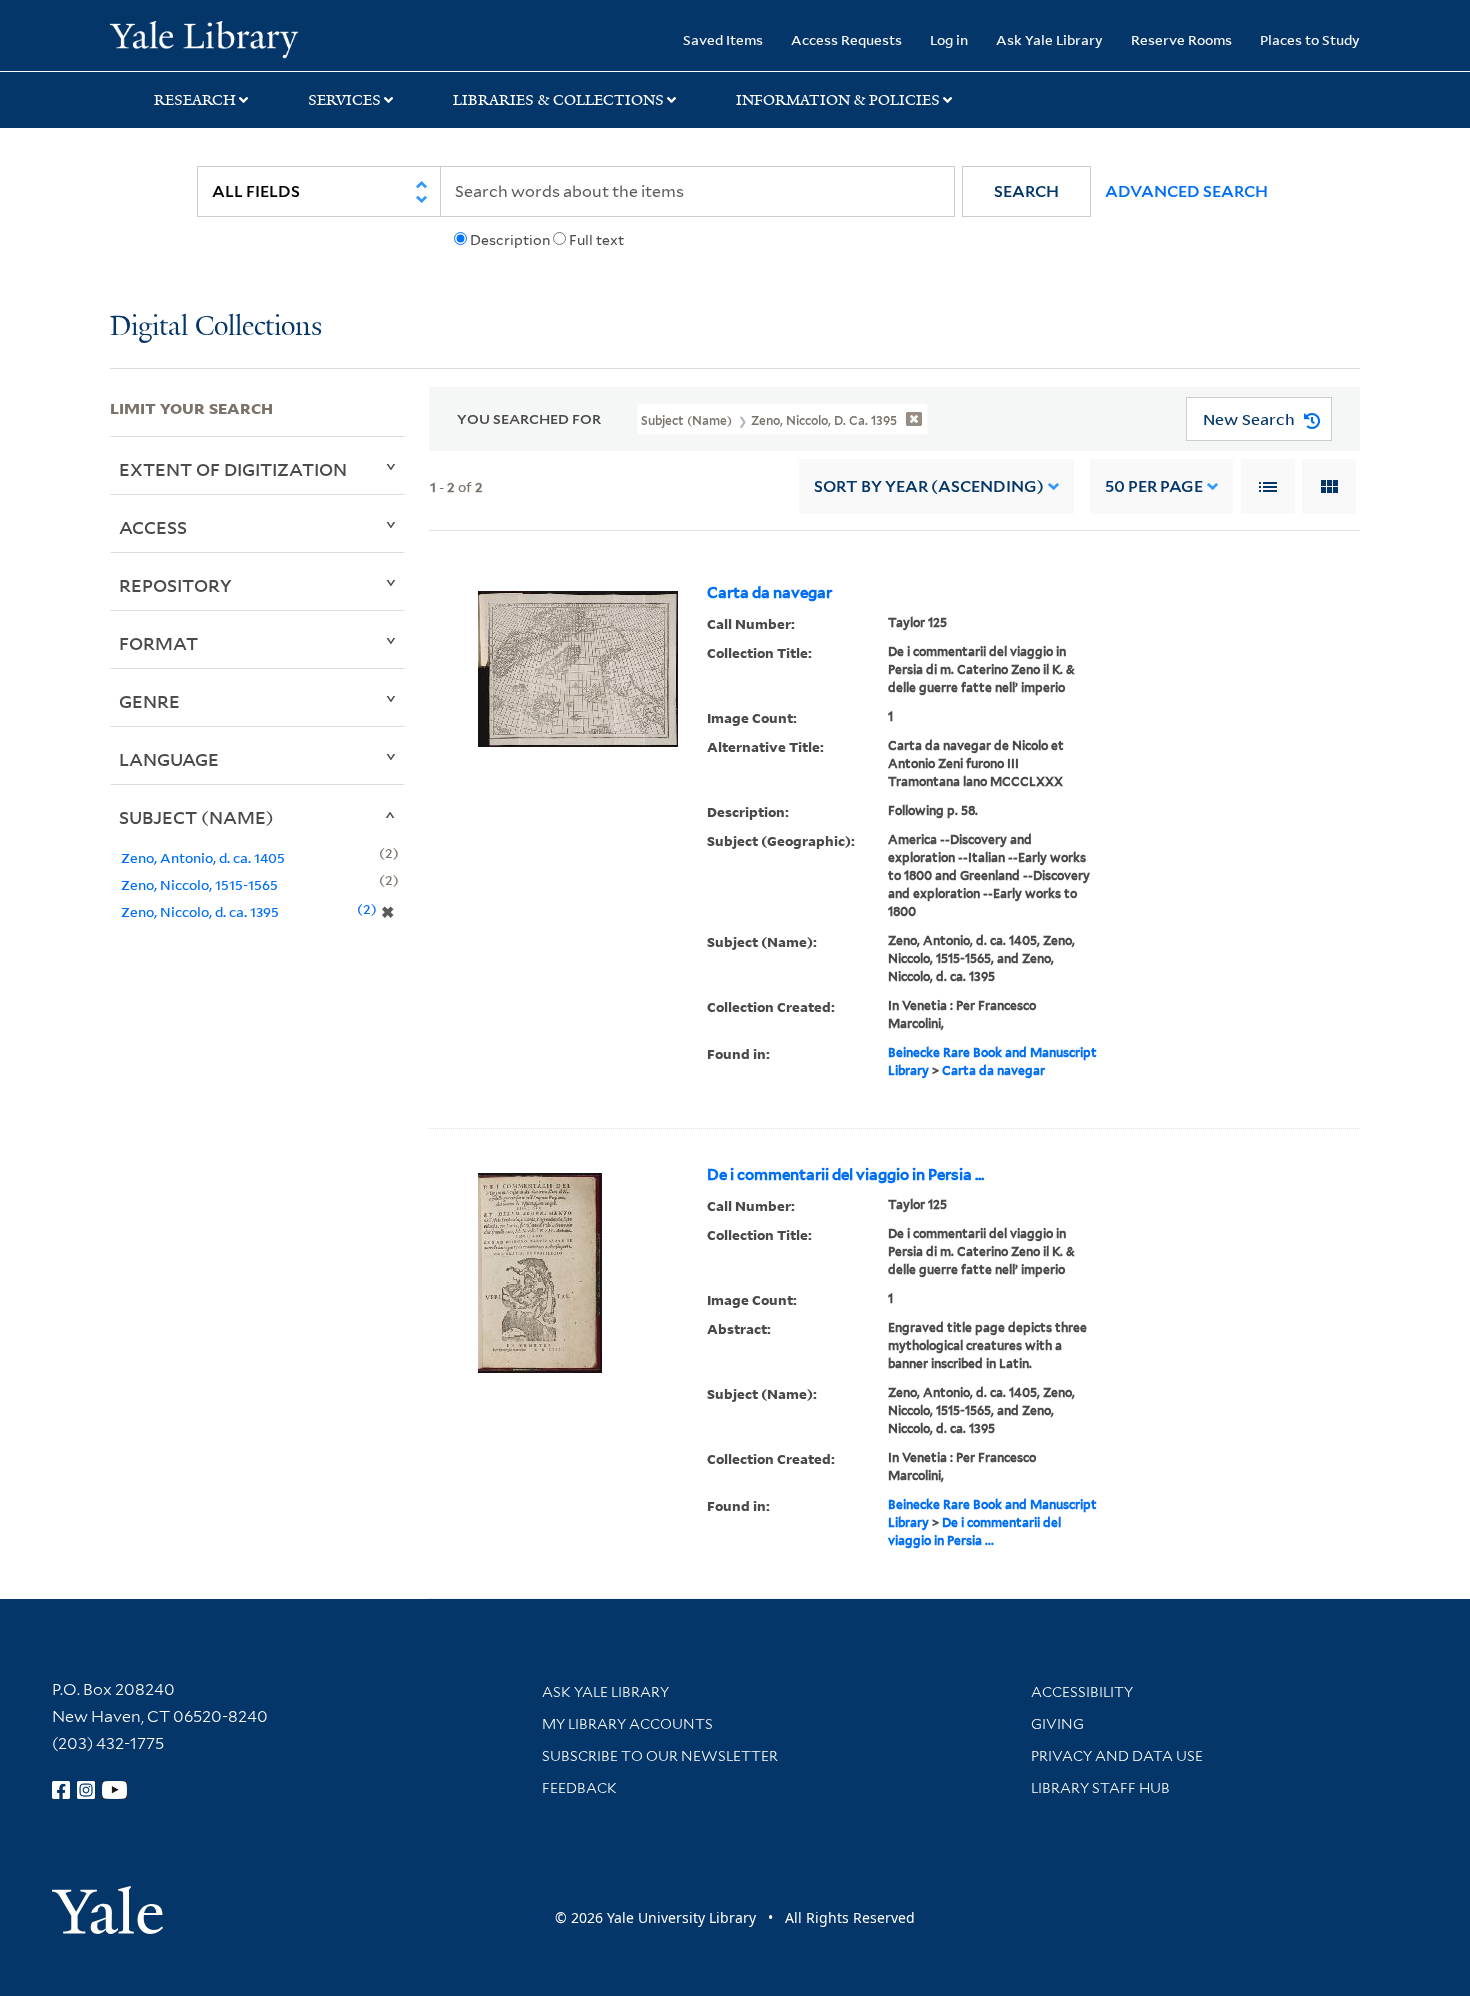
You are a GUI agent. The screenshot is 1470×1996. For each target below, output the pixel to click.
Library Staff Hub (1100, 1788)
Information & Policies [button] (838, 100)
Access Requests (846, 39)
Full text (596, 240)
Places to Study (1310, 39)
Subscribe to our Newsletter (660, 1756)
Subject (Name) (196, 817)
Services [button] (344, 100)
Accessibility (1082, 1692)
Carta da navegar (769, 593)
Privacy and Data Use (1117, 1756)
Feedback (579, 1788)
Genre (149, 701)
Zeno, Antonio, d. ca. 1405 (203, 857)
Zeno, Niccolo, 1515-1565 (199, 884)
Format (158, 643)
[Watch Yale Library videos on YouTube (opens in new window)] (115, 1790)
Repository (175, 585)
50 (1154, 486)
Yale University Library (203, 38)
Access (153, 527)
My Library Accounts (627, 1724)
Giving (1057, 1724)
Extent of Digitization (233, 469)
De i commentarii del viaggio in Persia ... (845, 1175)
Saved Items (723, 39)
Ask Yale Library (1049, 39)
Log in (949, 39)
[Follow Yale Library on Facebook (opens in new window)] (61, 1790)
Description (510, 240)
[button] (1026, 191)
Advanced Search (1186, 191)
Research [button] (195, 100)
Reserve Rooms (1181, 39)
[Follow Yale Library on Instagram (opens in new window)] (86, 1790)
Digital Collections (216, 327)
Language (169, 759)
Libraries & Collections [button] (558, 100)
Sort (929, 486)
